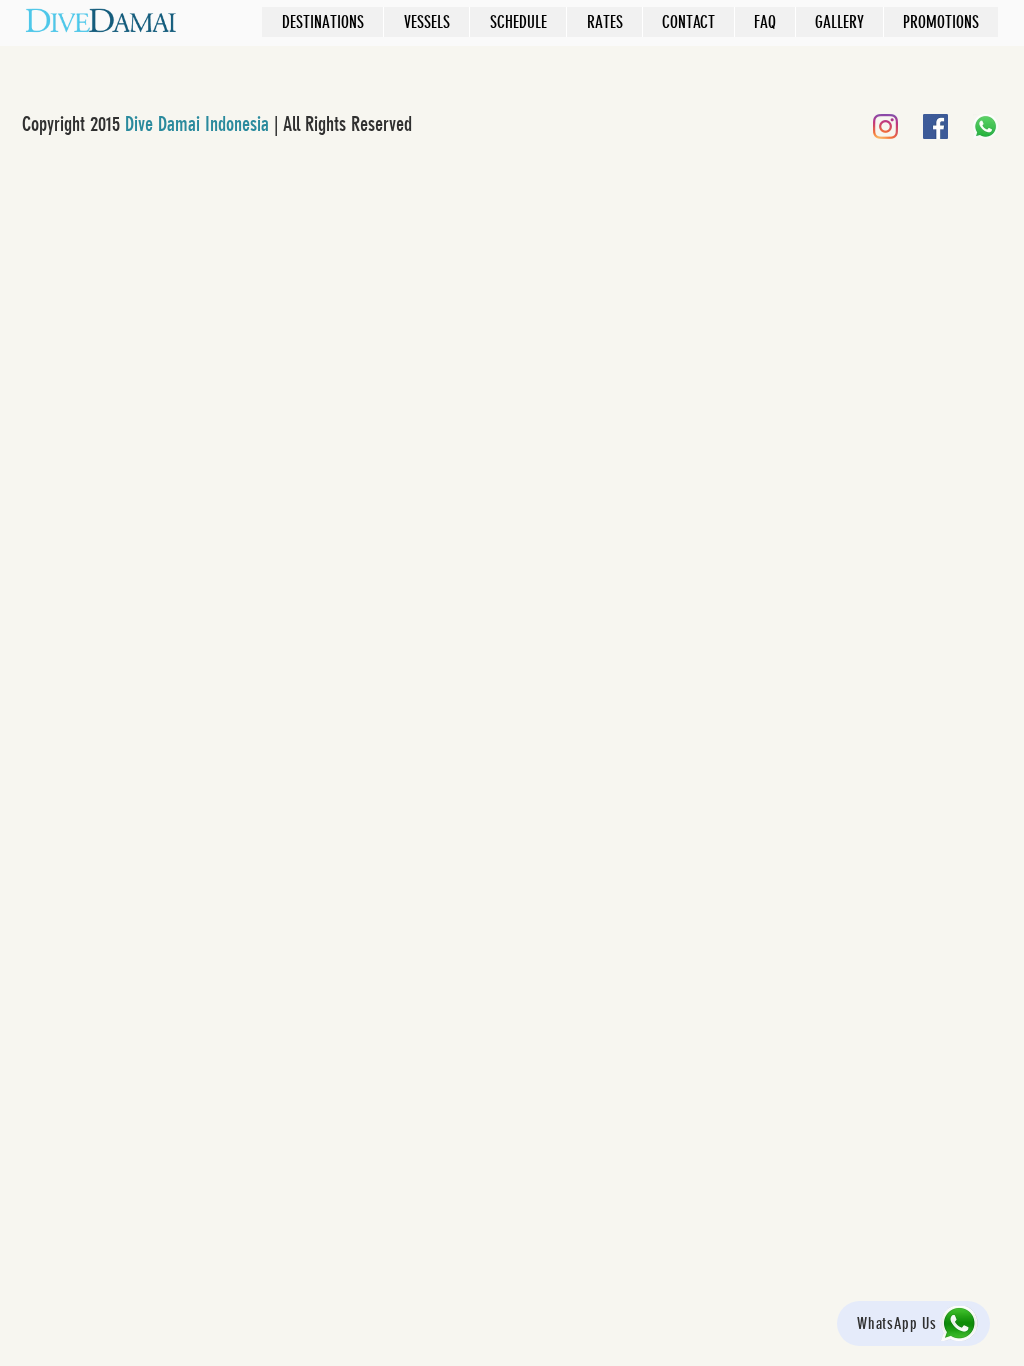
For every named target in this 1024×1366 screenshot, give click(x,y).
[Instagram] (885, 126)
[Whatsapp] (985, 126)
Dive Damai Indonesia (197, 124)
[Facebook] (935, 126)
